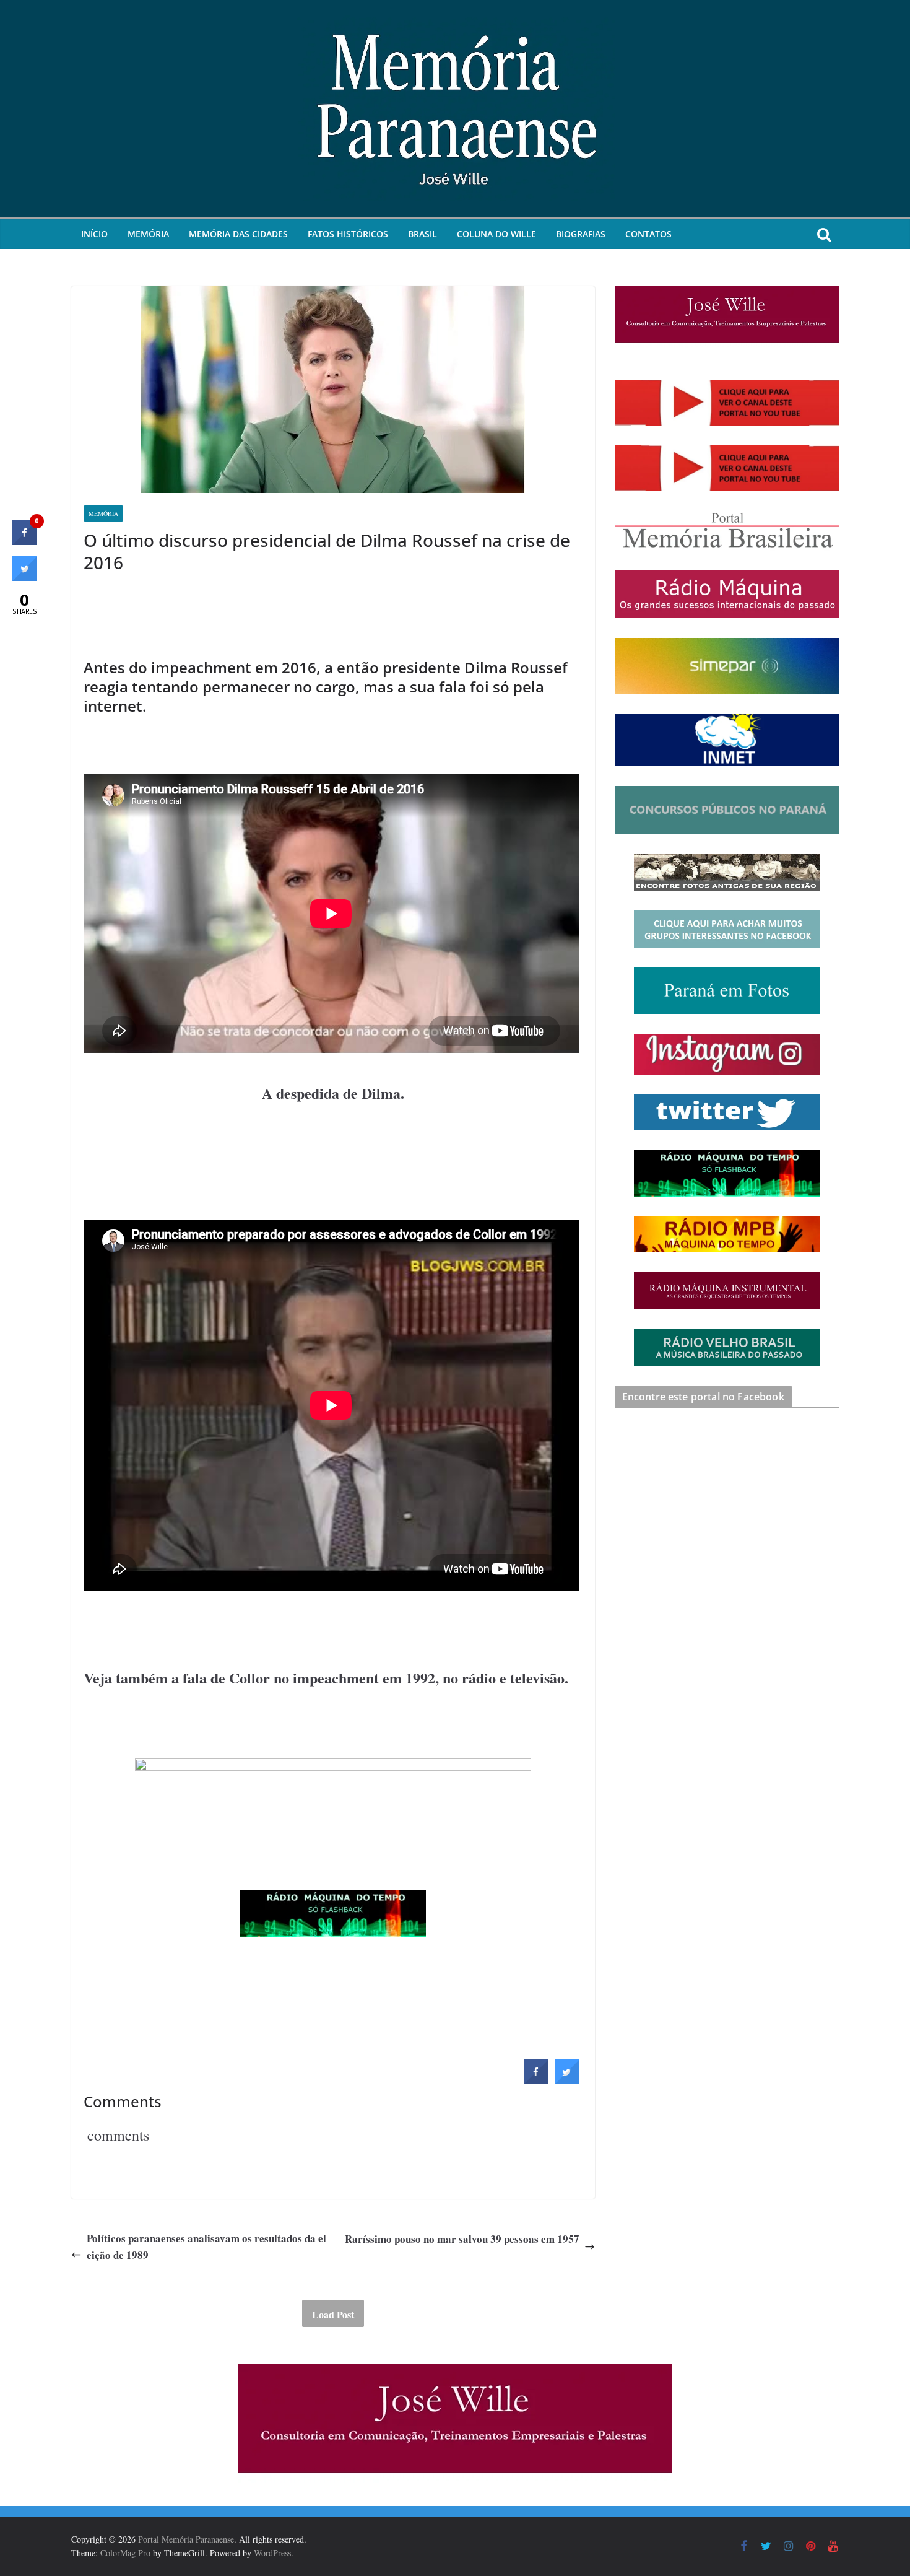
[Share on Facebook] (536, 2080)
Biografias (581, 234)
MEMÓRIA (103, 513)
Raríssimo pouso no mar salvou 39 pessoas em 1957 (462, 2239)
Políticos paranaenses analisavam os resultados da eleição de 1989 (206, 2246)
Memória (148, 234)
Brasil (422, 234)
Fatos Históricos (348, 234)
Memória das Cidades (238, 234)
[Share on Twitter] (567, 2080)
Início (94, 234)
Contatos (648, 234)
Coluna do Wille (496, 234)
